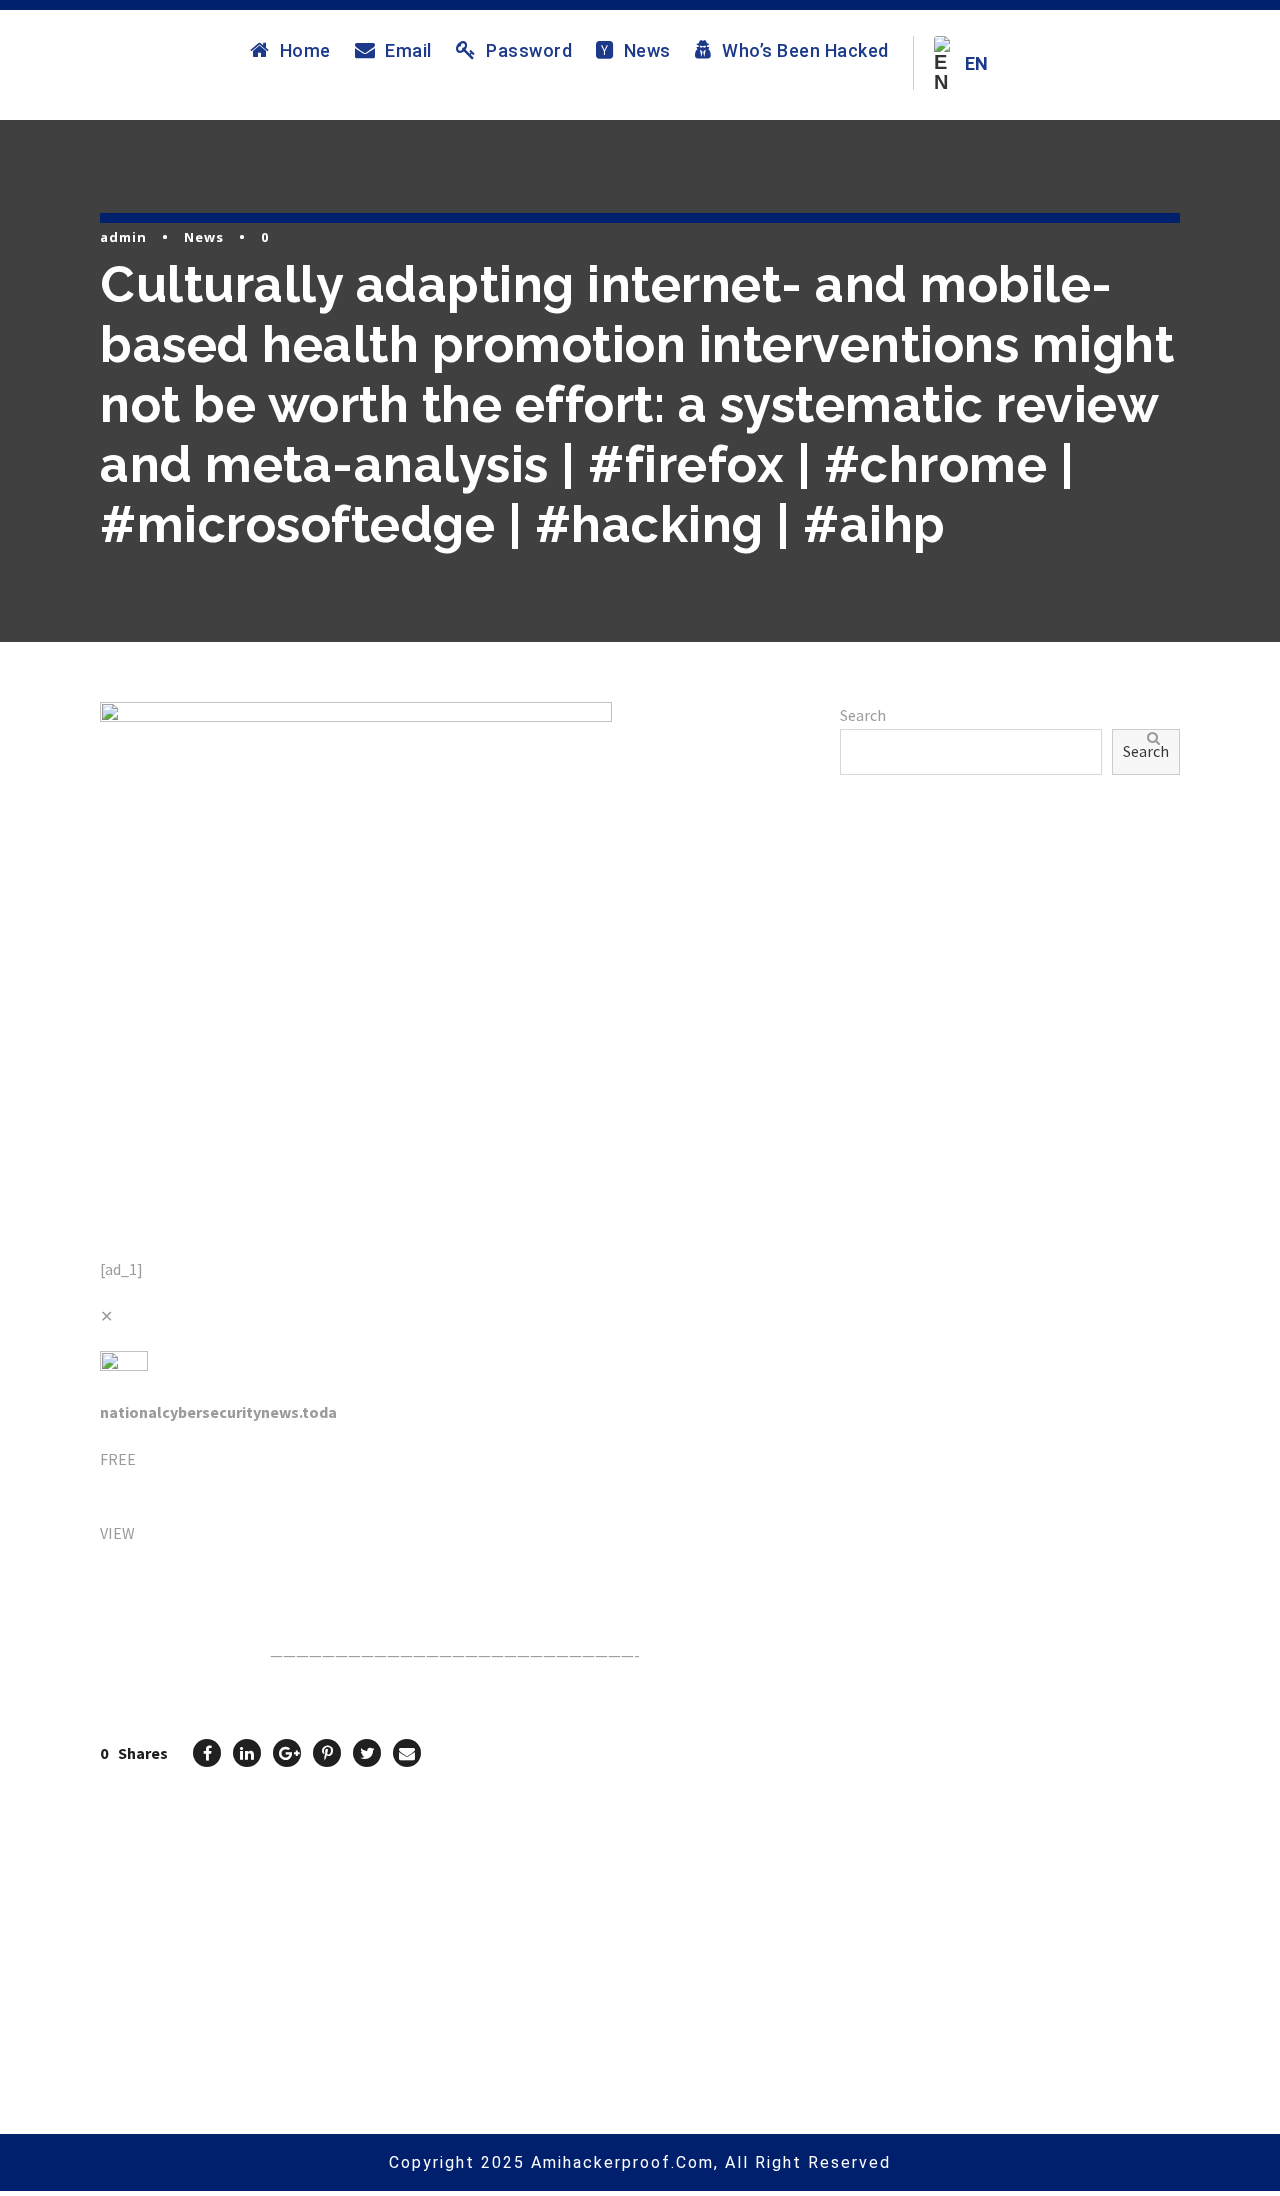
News (647, 50)
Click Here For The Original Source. (225, 1580)
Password (529, 50)
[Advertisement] (1010, 1024)
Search (863, 715)
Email (408, 50)
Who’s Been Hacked (805, 50)
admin (123, 237)
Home (305, 50)
